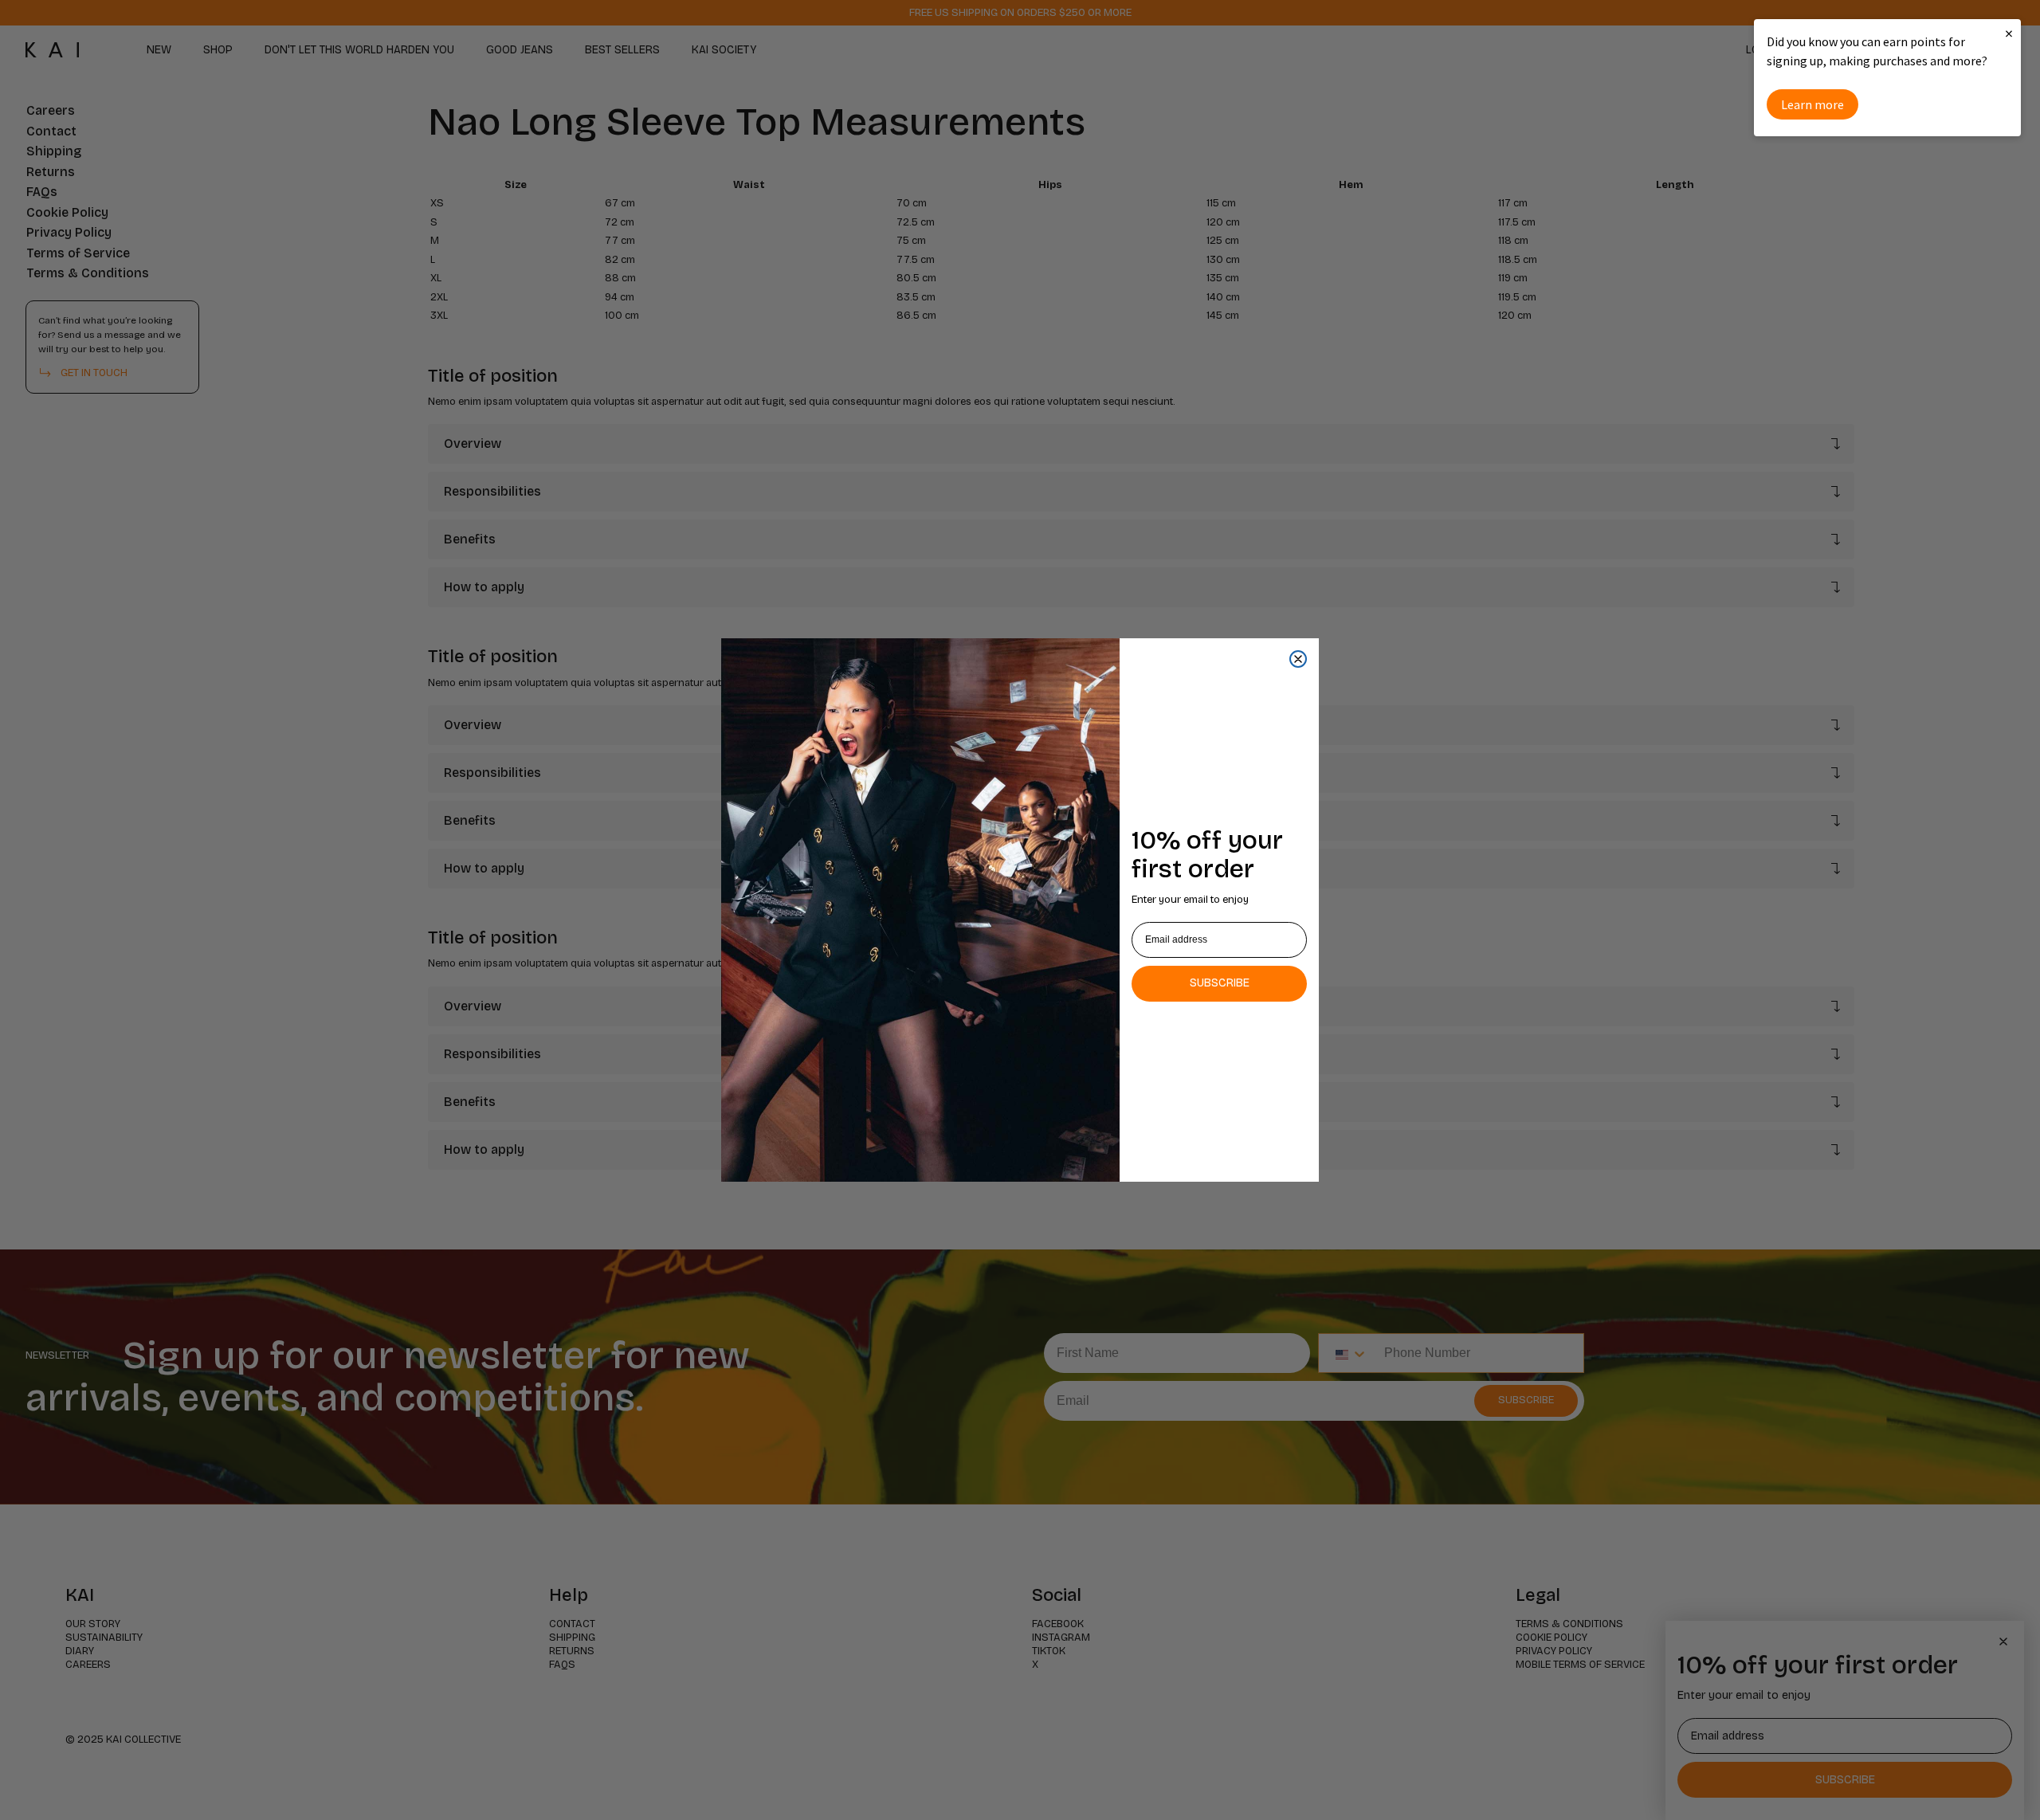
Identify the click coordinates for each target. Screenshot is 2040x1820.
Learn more (1812, 104)
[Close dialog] (1298, 659)
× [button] (2009, 33)
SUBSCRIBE (1220, 983)
